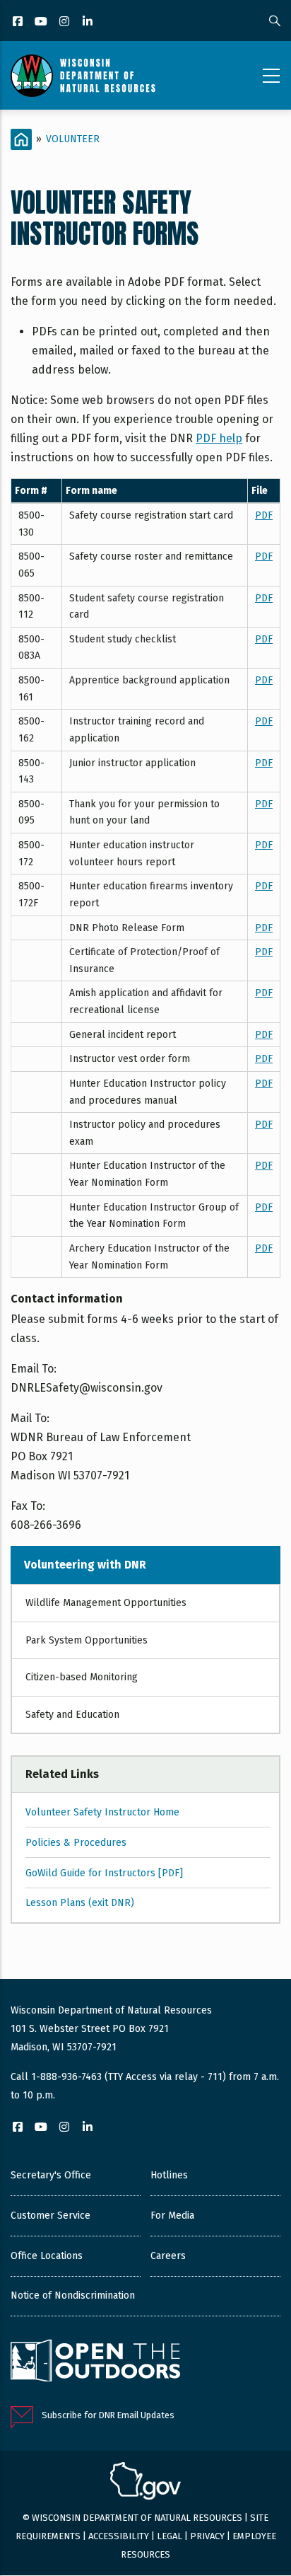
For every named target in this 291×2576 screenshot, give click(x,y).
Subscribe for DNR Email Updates (108, 2415)
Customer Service (51, 2216)
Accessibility (119, 2536)
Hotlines (169, 2175)
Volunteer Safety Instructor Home (102, 1812)
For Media (172, 2216)
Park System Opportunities (87, 1640)
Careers (168, 2256)
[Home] (83, 76)
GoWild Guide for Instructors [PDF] (104, 1873)
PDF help (219, 438)
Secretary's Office (51, 2175)
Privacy (207, 2536)
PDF (264, 515)
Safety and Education (72, 1715)
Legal (170, 2536)
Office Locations (47, 2256)
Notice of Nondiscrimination (73, 2295)
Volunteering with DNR (85, 1565)
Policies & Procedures (76, 1843)
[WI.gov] (145, 2483)
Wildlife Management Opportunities (106, 1603)
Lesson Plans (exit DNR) (80, 1903)
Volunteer (73, 139)
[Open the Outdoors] (95, 2362)
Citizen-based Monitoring (82, 1677)
